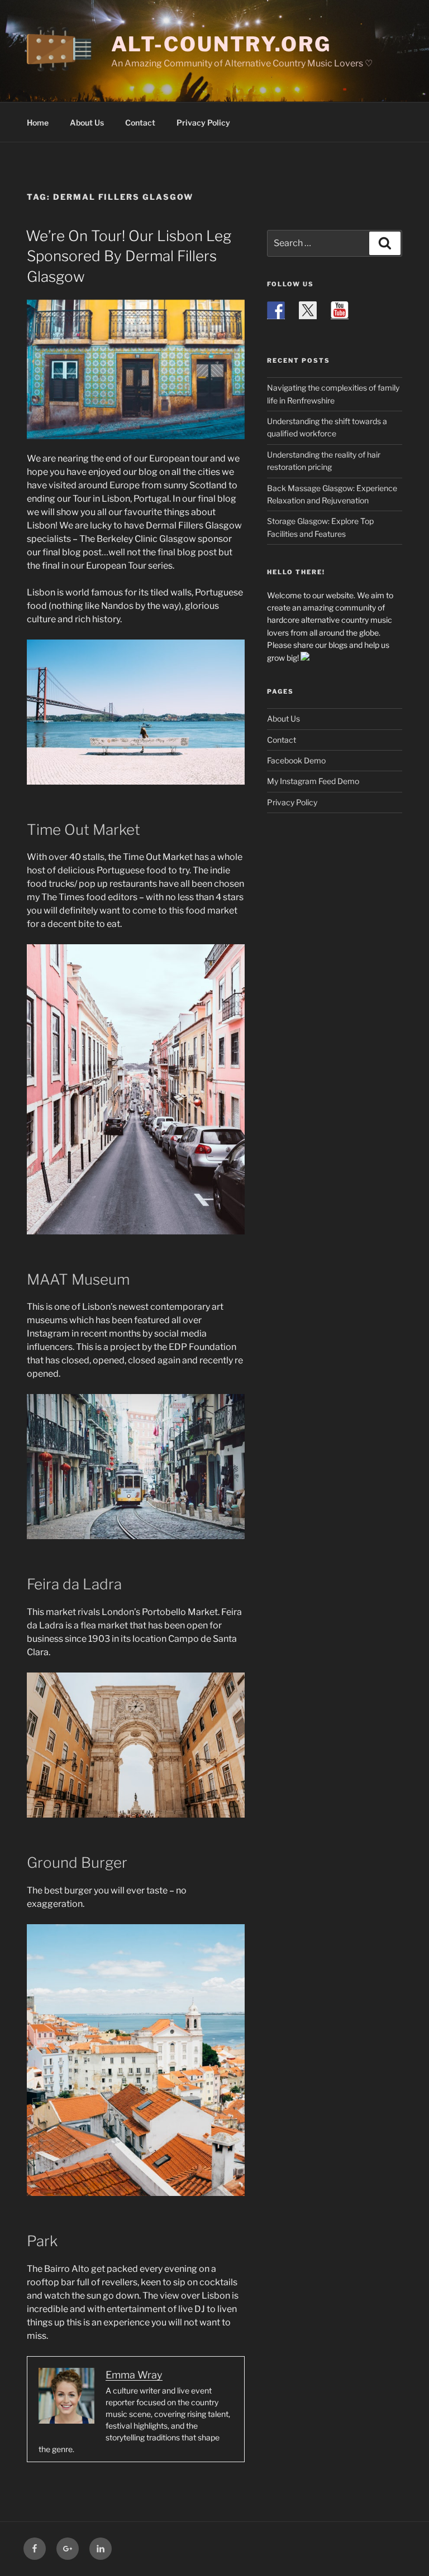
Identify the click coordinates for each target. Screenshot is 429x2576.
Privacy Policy (203, 122)
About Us (87, 122)
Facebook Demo (296, 760)
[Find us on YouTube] (340, 310)
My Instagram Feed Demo (313, 781)
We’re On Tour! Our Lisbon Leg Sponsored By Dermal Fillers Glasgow (128, 256)
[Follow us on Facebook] (276, 310)
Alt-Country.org (221, 44)
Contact (140, 122)
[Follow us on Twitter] (308, 310)
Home (38, 122)
